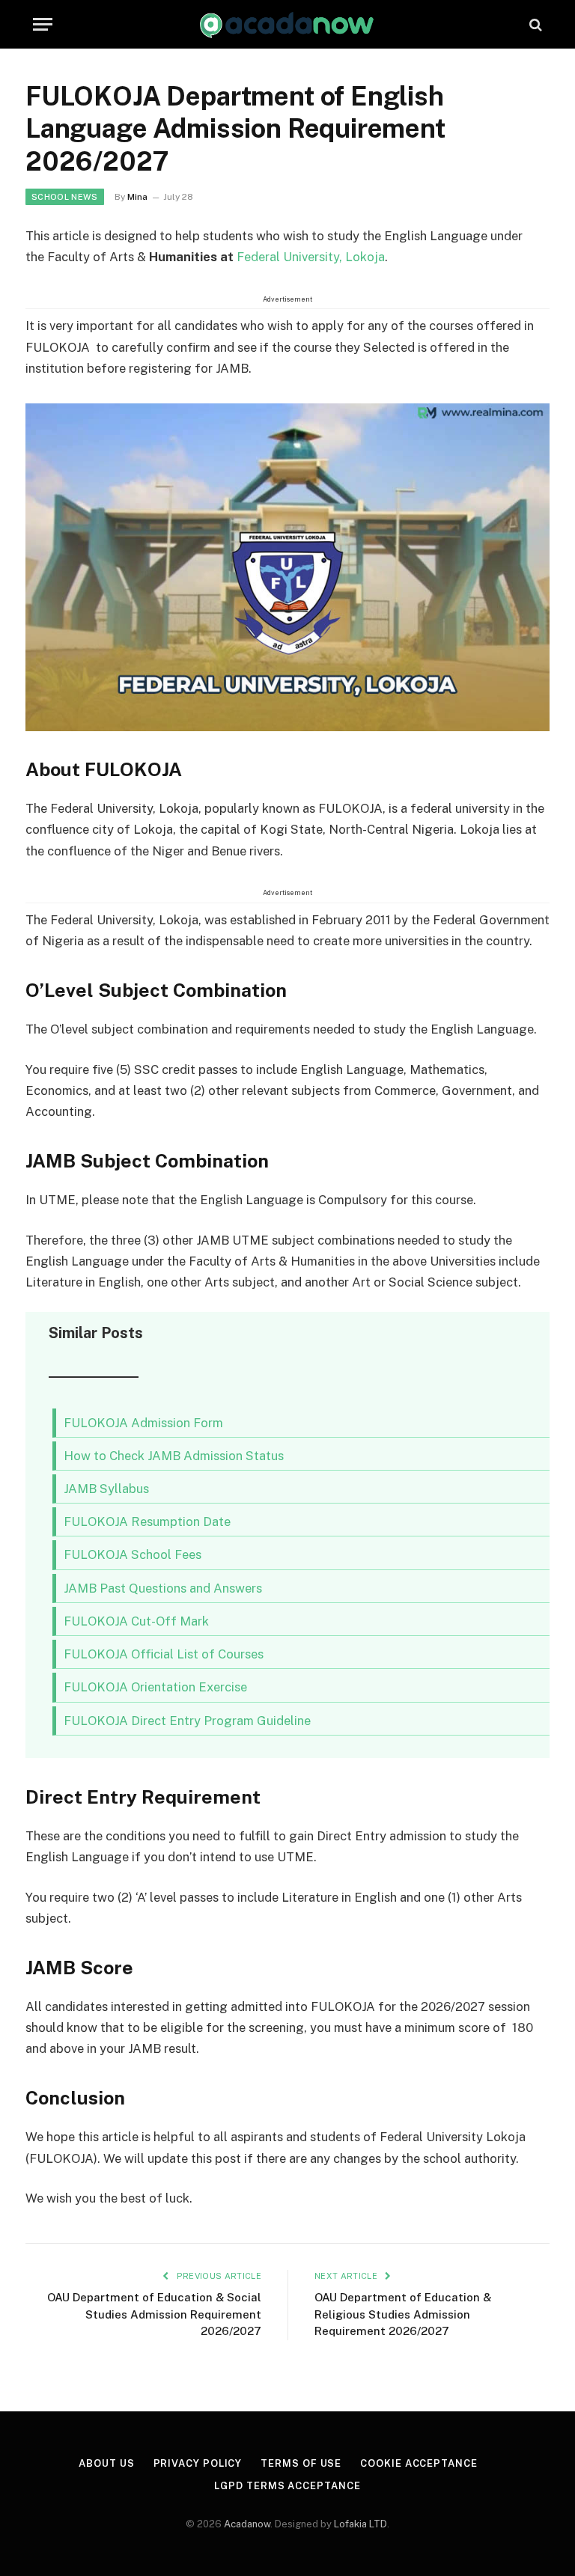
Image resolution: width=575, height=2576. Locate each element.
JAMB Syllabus (106, 1489)
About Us (106, 2463)
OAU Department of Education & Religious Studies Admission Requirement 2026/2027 (403, 2314)
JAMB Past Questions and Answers (163, 1588)
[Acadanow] (287, 24)
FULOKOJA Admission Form (143, 1423)
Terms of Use (301, 2463)
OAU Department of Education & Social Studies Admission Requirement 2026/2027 (154, 2314)
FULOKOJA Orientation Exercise (155, 1687)
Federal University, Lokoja (311, 257)
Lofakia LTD (360, 2524)
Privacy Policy (198, 2463)
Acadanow (247, 2524)
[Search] (534, 24)
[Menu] (43, 24)
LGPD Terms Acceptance (287, 2486)
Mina (137, 197)
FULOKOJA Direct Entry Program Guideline (187, 1721)
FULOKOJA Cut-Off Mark (136, 1621)
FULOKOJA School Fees (133, 1554)
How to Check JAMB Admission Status (174, 1456)
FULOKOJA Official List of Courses (164, 1654)
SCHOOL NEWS (65, 197)
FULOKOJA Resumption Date (147, 1522)
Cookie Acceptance (419, 2463)
